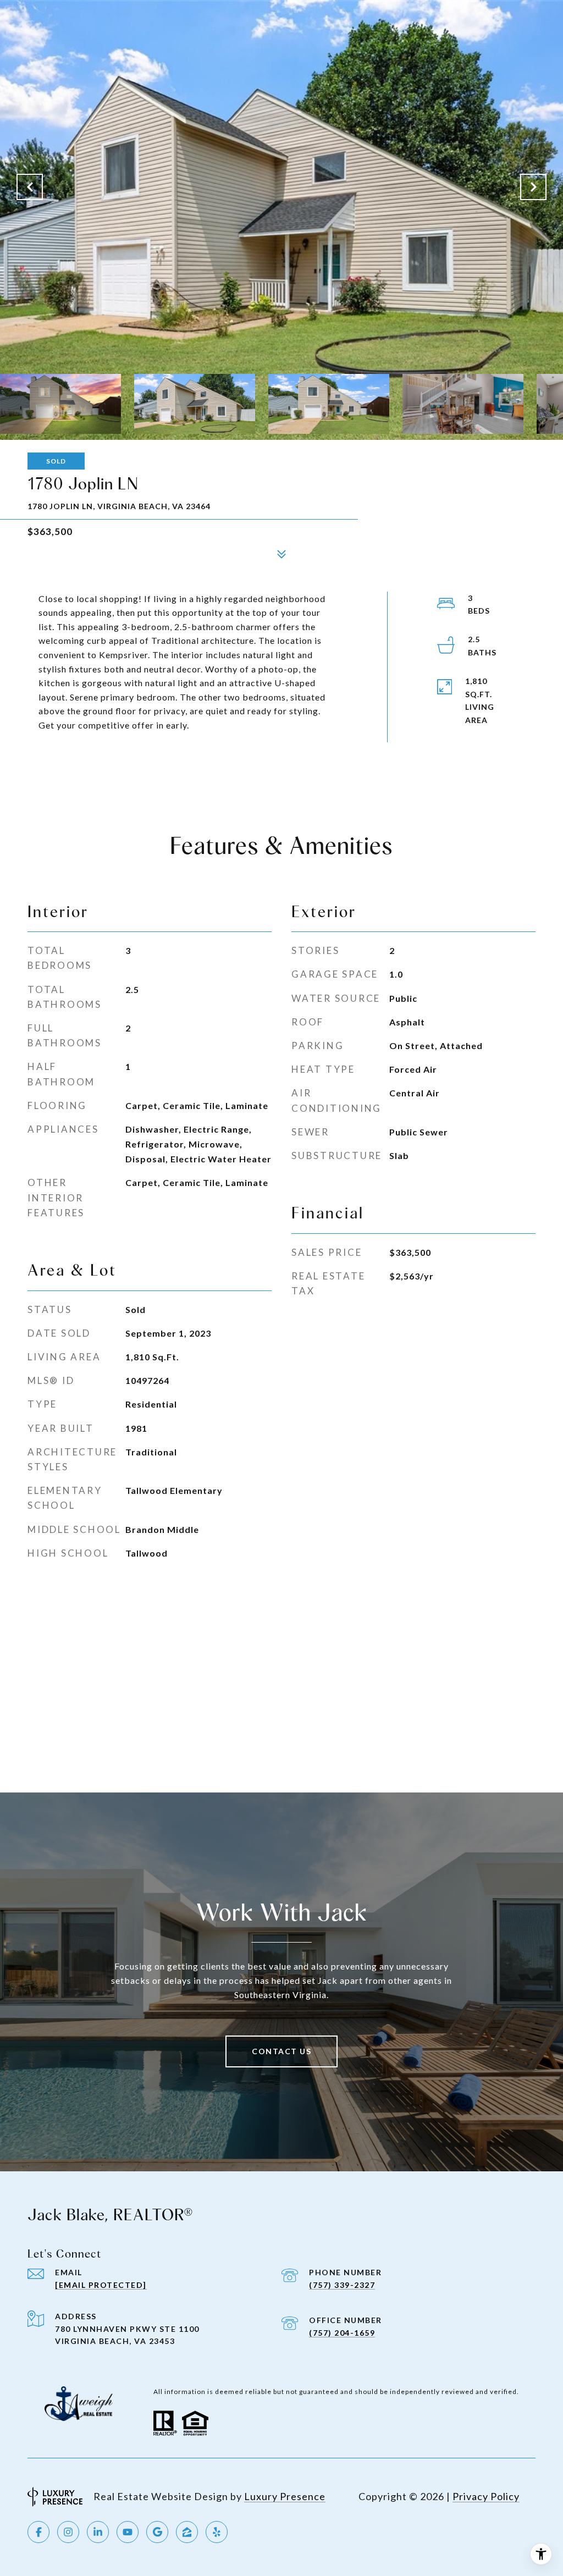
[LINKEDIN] (98, 2532)
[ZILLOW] (187, 2532)
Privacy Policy (486, 2496)
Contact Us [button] (281, 2051)
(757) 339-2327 (342, 2285)
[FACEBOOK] (38, 2532)
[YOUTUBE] (128, 2532)
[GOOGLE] (157, 2532)
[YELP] (217, 2532)
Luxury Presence (285, 2496)
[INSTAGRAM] (68, 2532)
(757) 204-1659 (342, 2333)
